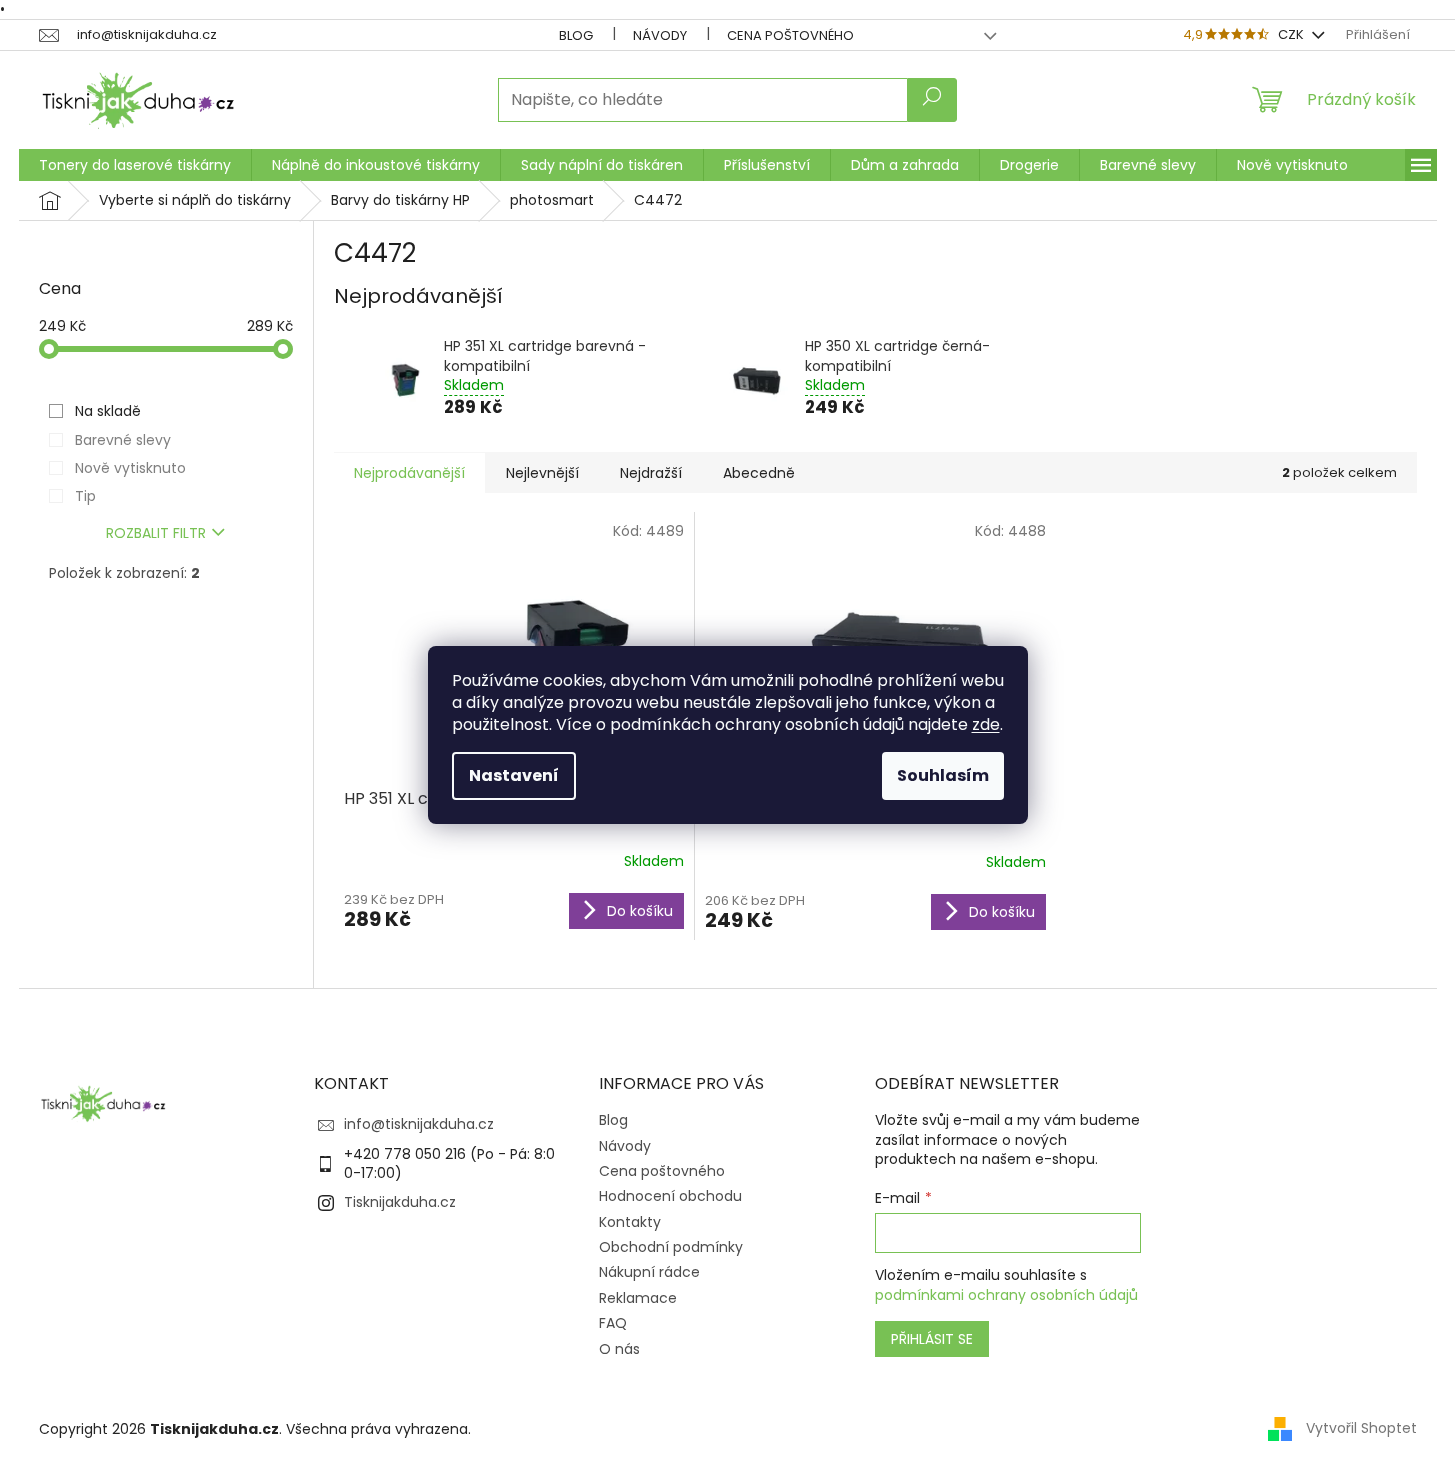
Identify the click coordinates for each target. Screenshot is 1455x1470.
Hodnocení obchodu (670, 1196)
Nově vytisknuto (130, 468)
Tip (85, 496)
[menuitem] (135, 165)
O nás (619, 1349)
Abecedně (759, 473)
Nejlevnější (542, 473)
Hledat (932, 100)
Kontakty (630, 1222)
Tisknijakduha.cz (400, 1202)
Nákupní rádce (649, 1272)
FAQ (613, 1323)
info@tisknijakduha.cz (419, 1124)
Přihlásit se (932, 1339)
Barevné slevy (123, 440)
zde (986, 724)
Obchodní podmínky (671, 1247)
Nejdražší (651, 473)
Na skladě (108, 411)
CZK (1292, 34)
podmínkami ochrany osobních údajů (1006, 1295)
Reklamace (638, 1298)
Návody (660, 35)
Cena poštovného (790, 35)
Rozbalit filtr (156, 533)
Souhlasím (943, 775)
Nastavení (514, 775)
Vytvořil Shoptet (1361, 1428)
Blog (576, 35)
